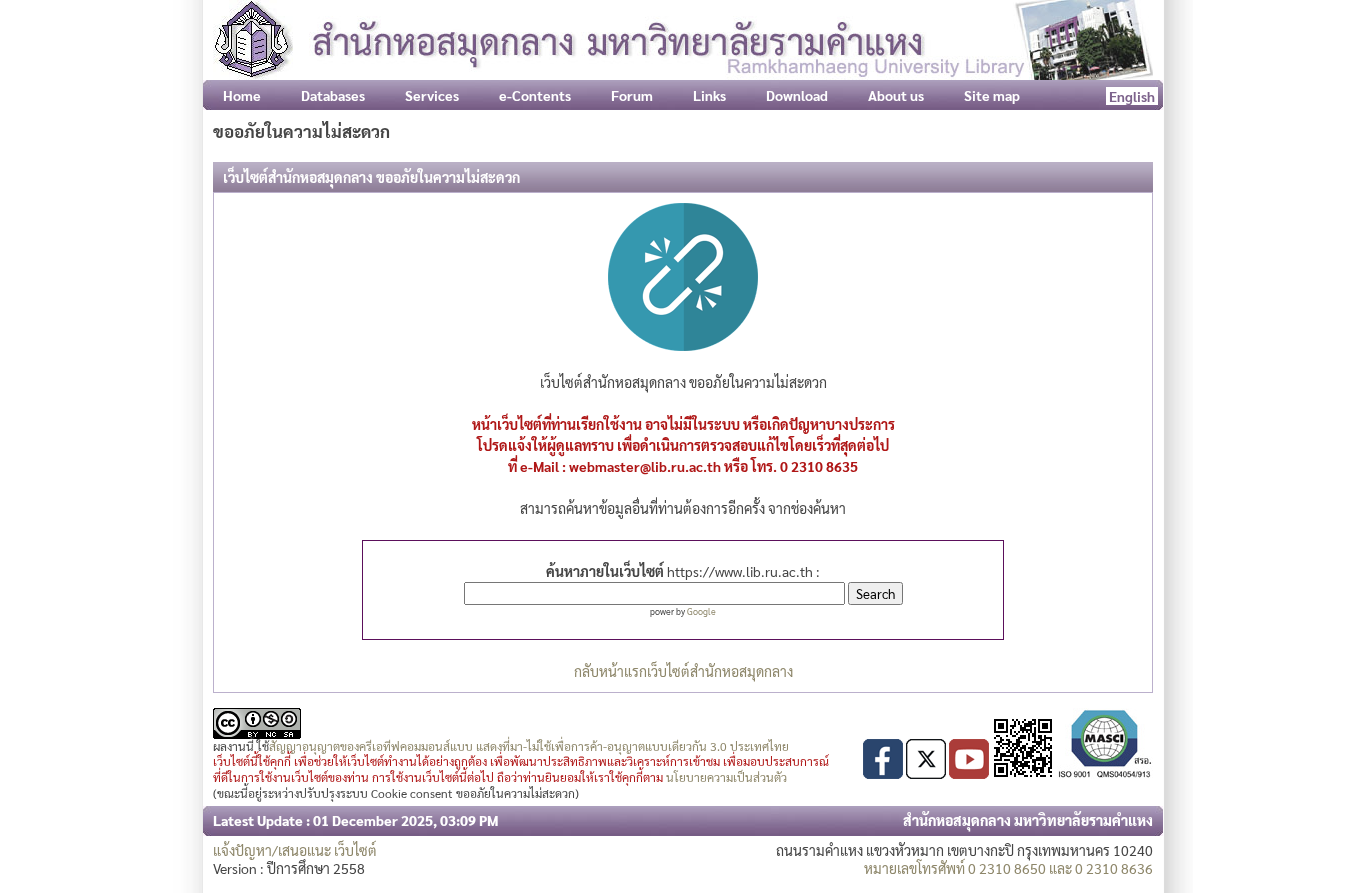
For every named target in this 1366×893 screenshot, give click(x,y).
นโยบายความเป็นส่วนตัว (726, 777)
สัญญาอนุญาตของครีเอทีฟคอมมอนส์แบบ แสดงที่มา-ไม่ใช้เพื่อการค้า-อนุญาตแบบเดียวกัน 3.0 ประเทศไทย (529, 746)
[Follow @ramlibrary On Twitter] (926, 773)
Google (701, 611)
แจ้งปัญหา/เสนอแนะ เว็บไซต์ (295, 850)
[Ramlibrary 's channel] (969, 773)
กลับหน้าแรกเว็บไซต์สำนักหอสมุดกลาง (683, 671)
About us (896, 95)
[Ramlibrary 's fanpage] (883, 773)
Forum (632, 95)
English (1132, 96)
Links (709, 95)
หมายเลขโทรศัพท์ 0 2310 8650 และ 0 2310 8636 (1008, 868)
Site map (992, 95)
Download (797, 95)
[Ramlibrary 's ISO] (1105, 773)
